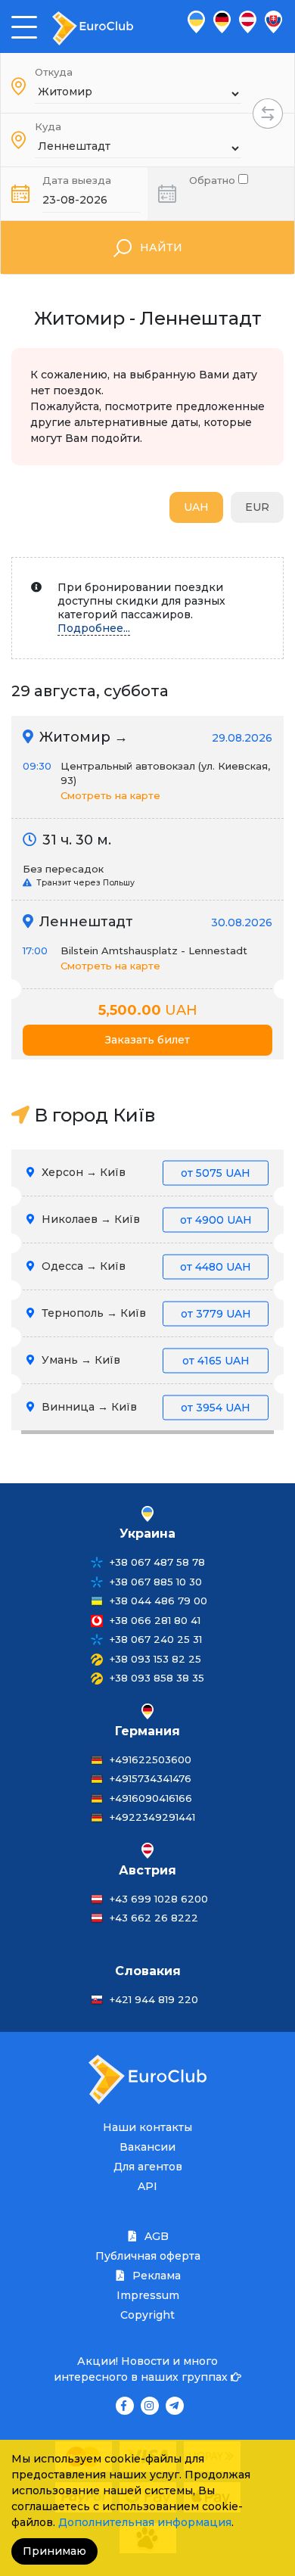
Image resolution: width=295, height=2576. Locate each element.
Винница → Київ (144, 1407)
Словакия (148, 1971)
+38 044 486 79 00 (158, 1601)
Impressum (148, 2295)
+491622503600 (151, 1759)
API (147, 2186)
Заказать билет (147, 1040)
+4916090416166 (151, 1798)
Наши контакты (147, 2127)
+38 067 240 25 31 (156, 1639)
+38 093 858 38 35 (157, 1678)
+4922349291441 (152, 1817)
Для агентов (148, 2167)
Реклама (155, 2276)
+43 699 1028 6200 (159, 1899)
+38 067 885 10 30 (156, 1582)
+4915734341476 (151, 1778)
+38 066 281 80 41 (155, 1620)
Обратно (214, 179)
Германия (147, 1731)
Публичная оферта (148, 2256)
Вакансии (147, 2147)
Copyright (147, 2315)
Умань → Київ (144, 1360)
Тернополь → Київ (145, 1313)
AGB (155, 2236)
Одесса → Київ (145, 1266)
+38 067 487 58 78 (157, 1562)
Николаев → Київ (145, 1219)
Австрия (147, 1870)
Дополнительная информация (145, 2522)
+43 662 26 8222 (154, 1918)
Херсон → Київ (144, 1172)
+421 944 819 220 (154, 1999)
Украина (147, 1534)
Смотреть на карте (110, 795)
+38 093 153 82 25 (155, 1659)
